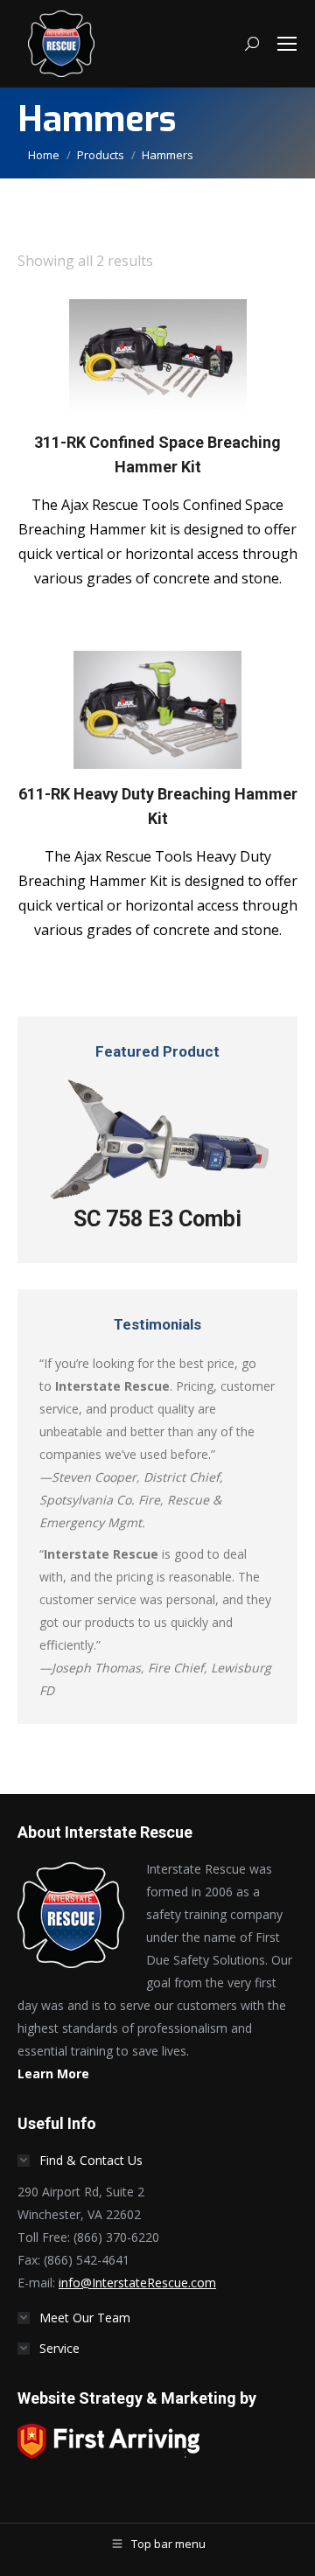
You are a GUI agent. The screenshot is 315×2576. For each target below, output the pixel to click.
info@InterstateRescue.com (137, 2283)
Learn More (53, 2073)
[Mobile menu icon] (287, 44)
